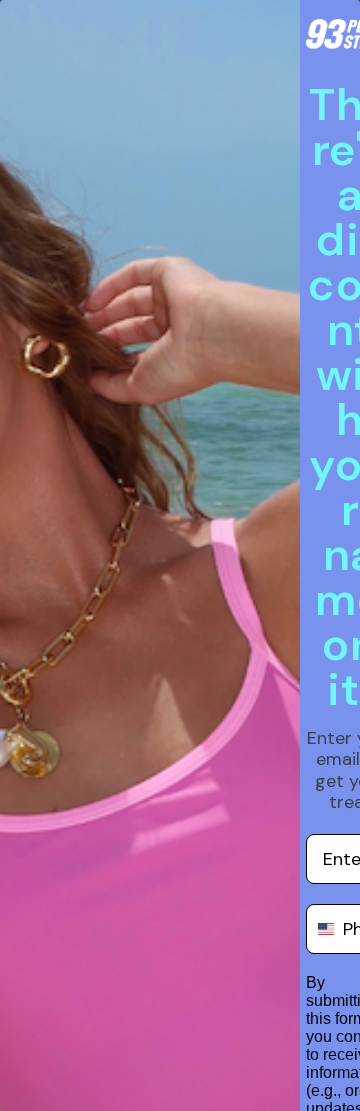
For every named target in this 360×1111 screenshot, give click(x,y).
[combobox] (320, 929)
